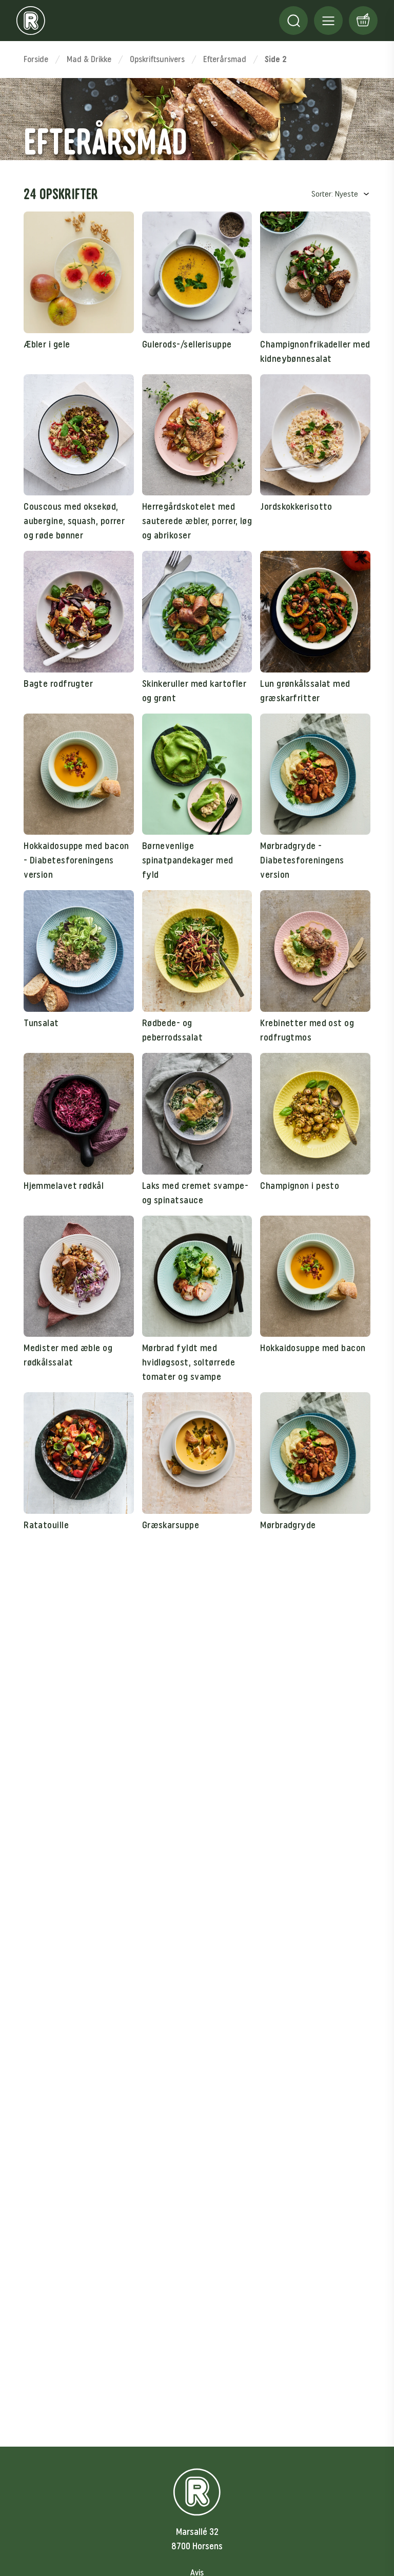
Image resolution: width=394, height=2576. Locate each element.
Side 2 (276, 59)
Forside (36, 59)
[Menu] (293, 21)
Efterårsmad (225, 59)
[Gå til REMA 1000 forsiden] (31, 21)
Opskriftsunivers (157, 59)
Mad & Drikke (89, 59)
